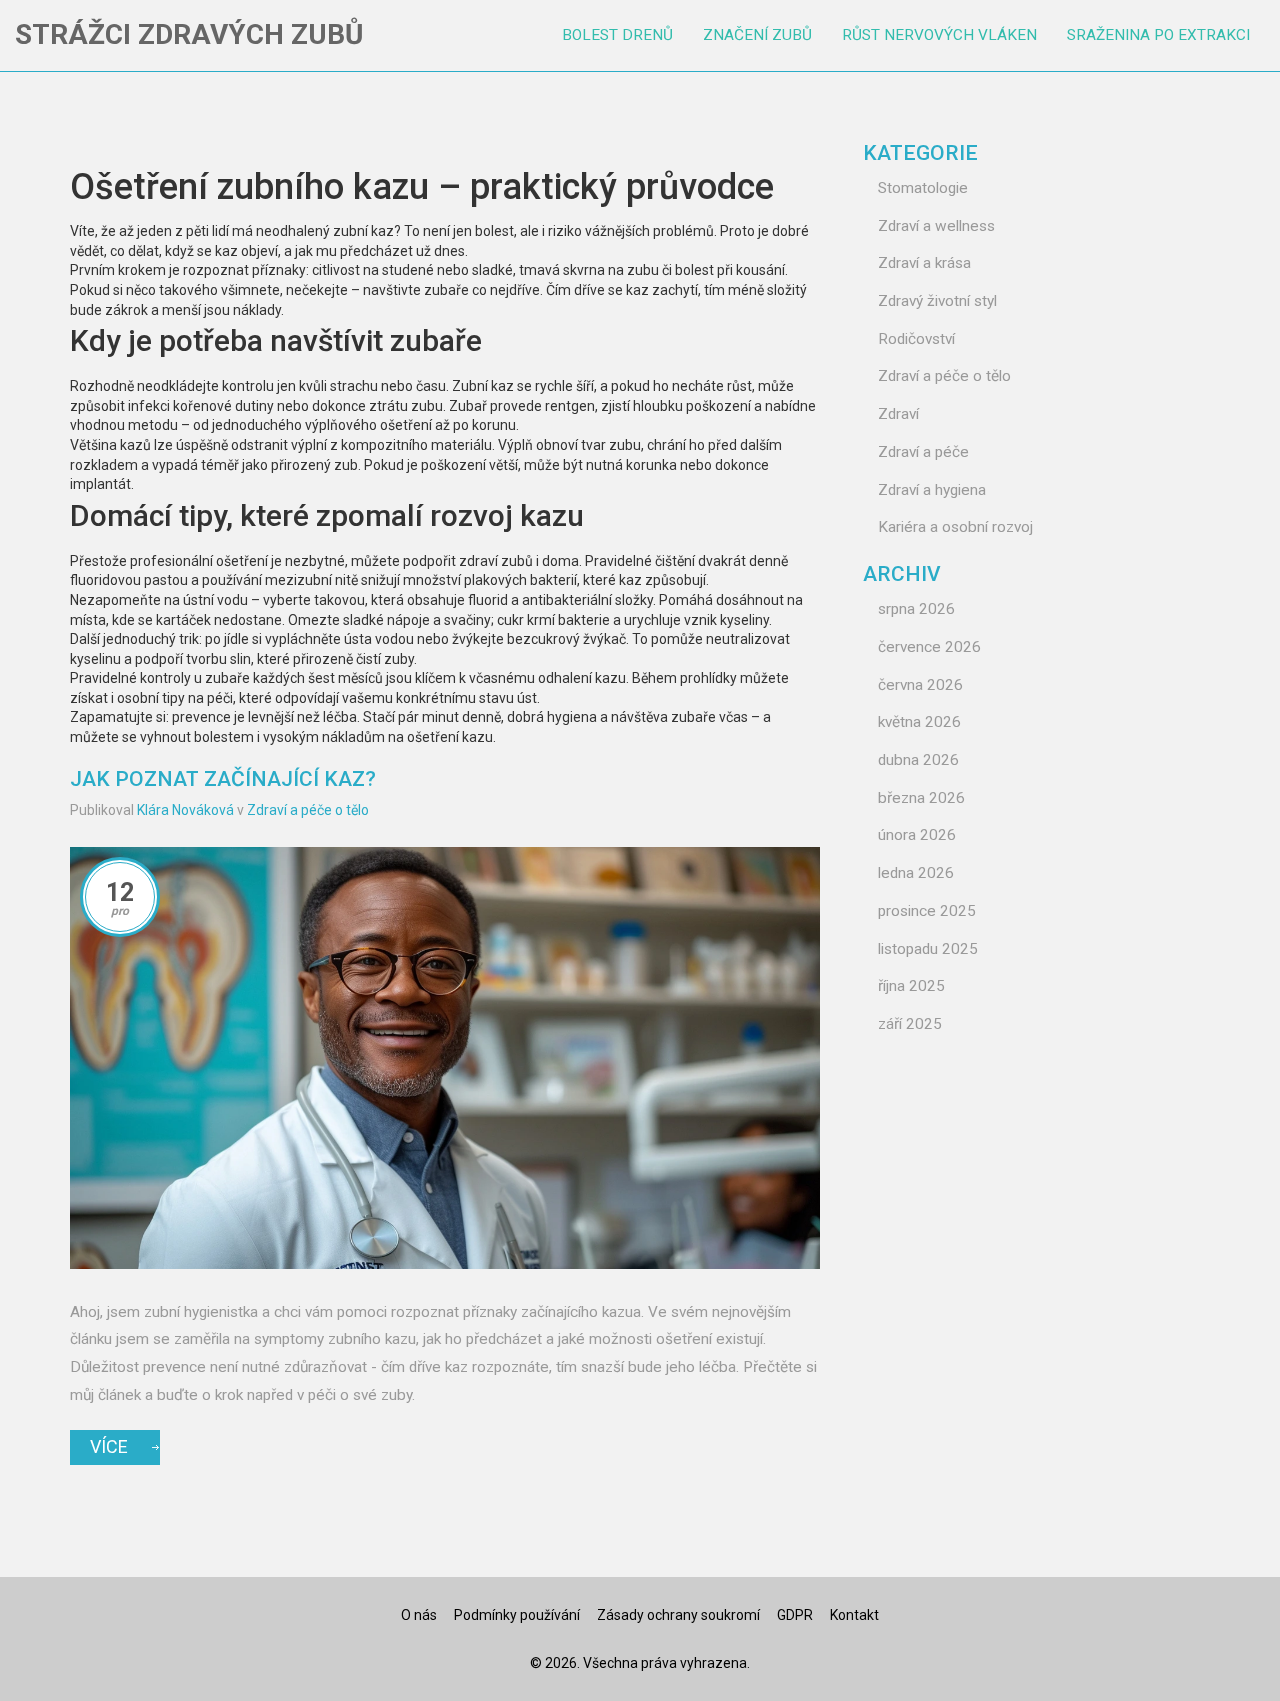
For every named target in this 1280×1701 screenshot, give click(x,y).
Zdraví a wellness (936, 226)
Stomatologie (923, 188)
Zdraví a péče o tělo (308, 810)
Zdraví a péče (923, 452)
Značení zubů (757, 35)
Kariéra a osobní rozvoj (955, 527)
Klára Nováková (185, 810)
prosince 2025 (927, 911)
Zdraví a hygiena (932, 490)
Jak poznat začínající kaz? (223, 779)
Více (109, 1446)
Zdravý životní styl (937, 301)
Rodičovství (916, 339)
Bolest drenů (617, 35)
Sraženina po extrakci (1158, 35)
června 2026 (920, 685)
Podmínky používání (517, 1615)
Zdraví (898, 414)
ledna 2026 (916, 873)
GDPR (795, 1615)
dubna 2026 (918, 760)
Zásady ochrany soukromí (678, 1615)
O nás (419, 1615)
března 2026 (921, 798)
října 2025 (911, 986)
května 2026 (919, 722)
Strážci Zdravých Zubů (189, 34)
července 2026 (929, 647)
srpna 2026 (916, 609)
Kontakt (854, 1615)
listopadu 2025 (928, 949)
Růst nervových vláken (939, 35)
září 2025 (910, 1024)
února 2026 (917, 835)
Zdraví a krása (924, 263)
